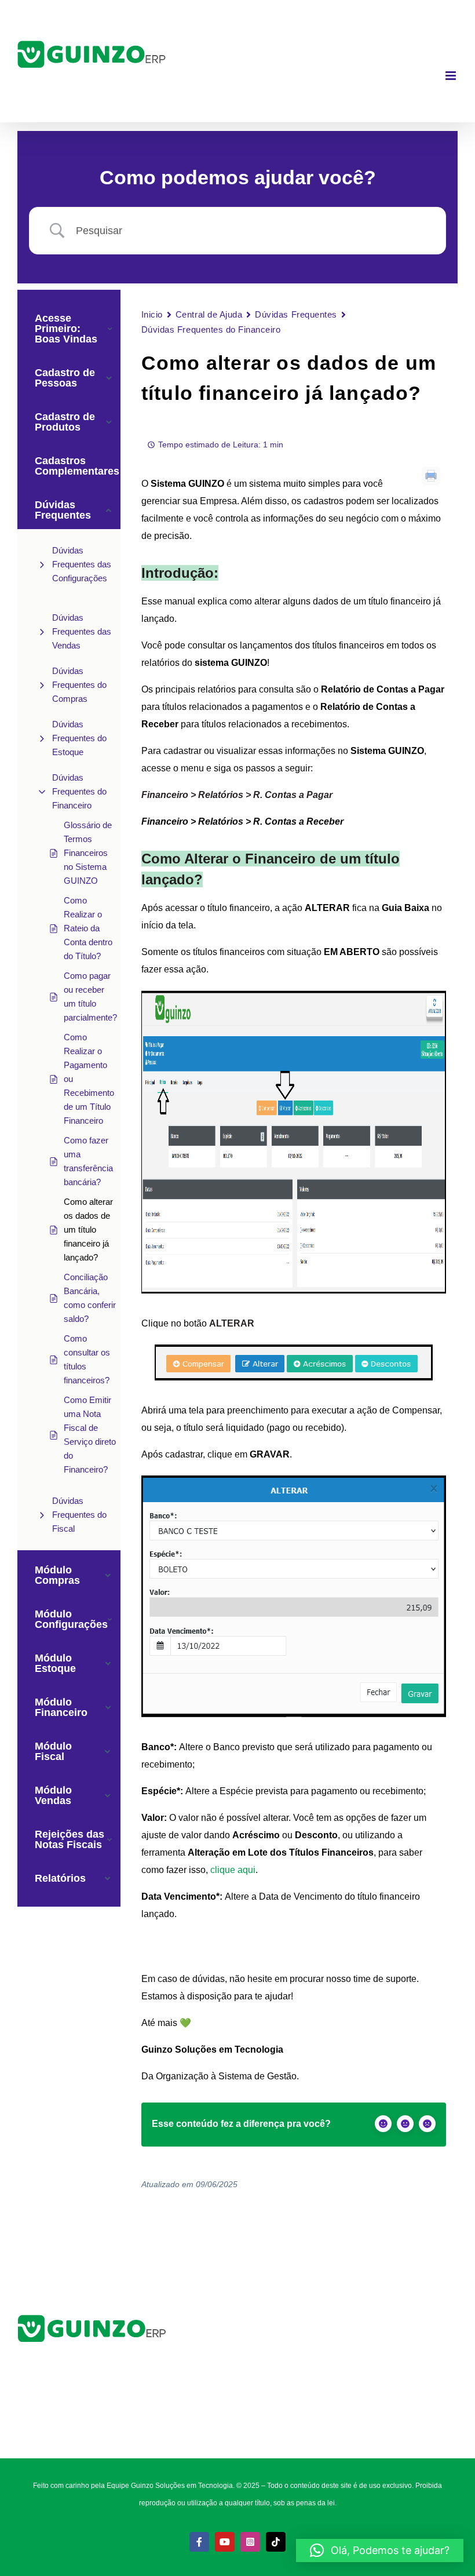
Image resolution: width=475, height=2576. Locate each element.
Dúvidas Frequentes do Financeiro (79, 791)
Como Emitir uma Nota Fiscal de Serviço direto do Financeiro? (90, 1435)
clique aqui (233, 1870)
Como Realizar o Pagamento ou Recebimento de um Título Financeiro (89, 1079)
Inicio (152, 314)
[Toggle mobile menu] (452, 76)
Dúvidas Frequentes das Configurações (82, 564)
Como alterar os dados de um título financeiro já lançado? (88, 1229)
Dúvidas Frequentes (296, 314)
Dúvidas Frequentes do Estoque (79, 738)
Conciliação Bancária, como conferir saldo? (90, 1298)
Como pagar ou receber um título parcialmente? (90, 996)
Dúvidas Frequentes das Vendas (82, 631)
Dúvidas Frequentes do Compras (79, 685)
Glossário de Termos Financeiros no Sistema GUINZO (88, 853)
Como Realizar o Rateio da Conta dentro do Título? (88, 928)
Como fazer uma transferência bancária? (88, 1161)
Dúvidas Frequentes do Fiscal (79, 1515)
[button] (380, 2551)
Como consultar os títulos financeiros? (87, 1359)
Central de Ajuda (209, 314)
